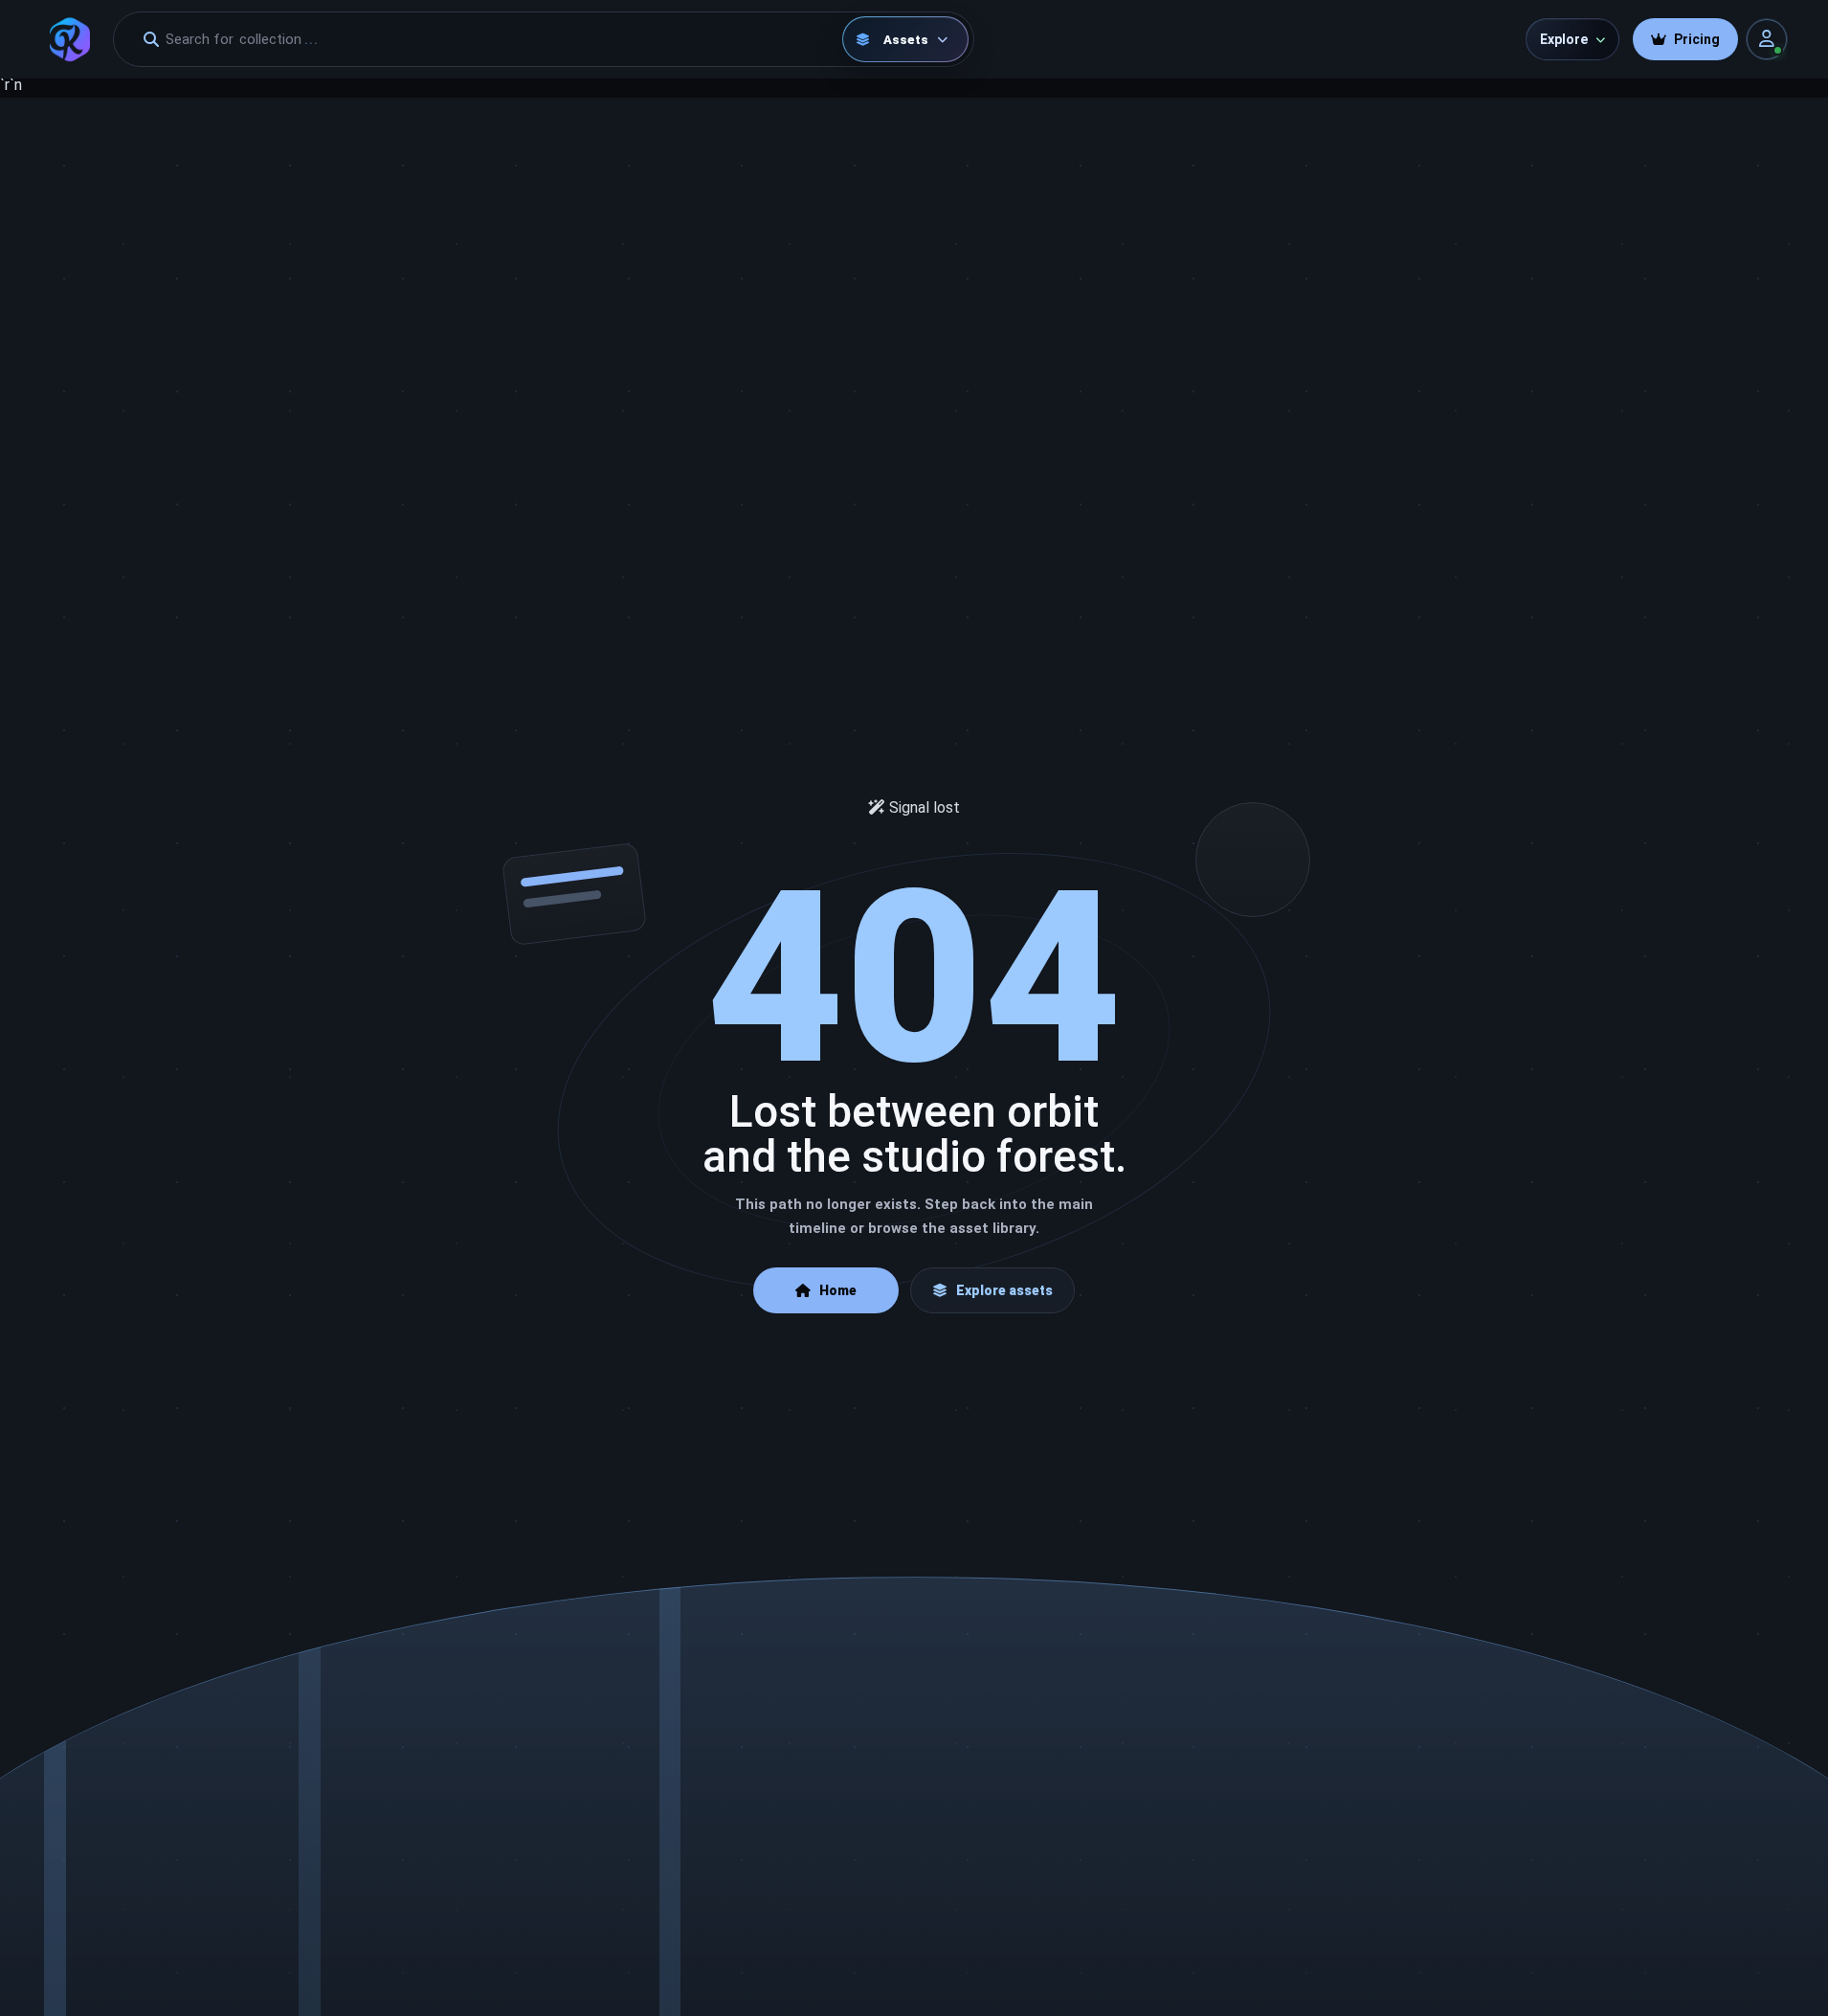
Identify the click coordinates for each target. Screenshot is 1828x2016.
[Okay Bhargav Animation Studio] (70, 39)
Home (838, 1290)
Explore (1564, 39)
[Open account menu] (1767, 39)
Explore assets (1004, 1290)
